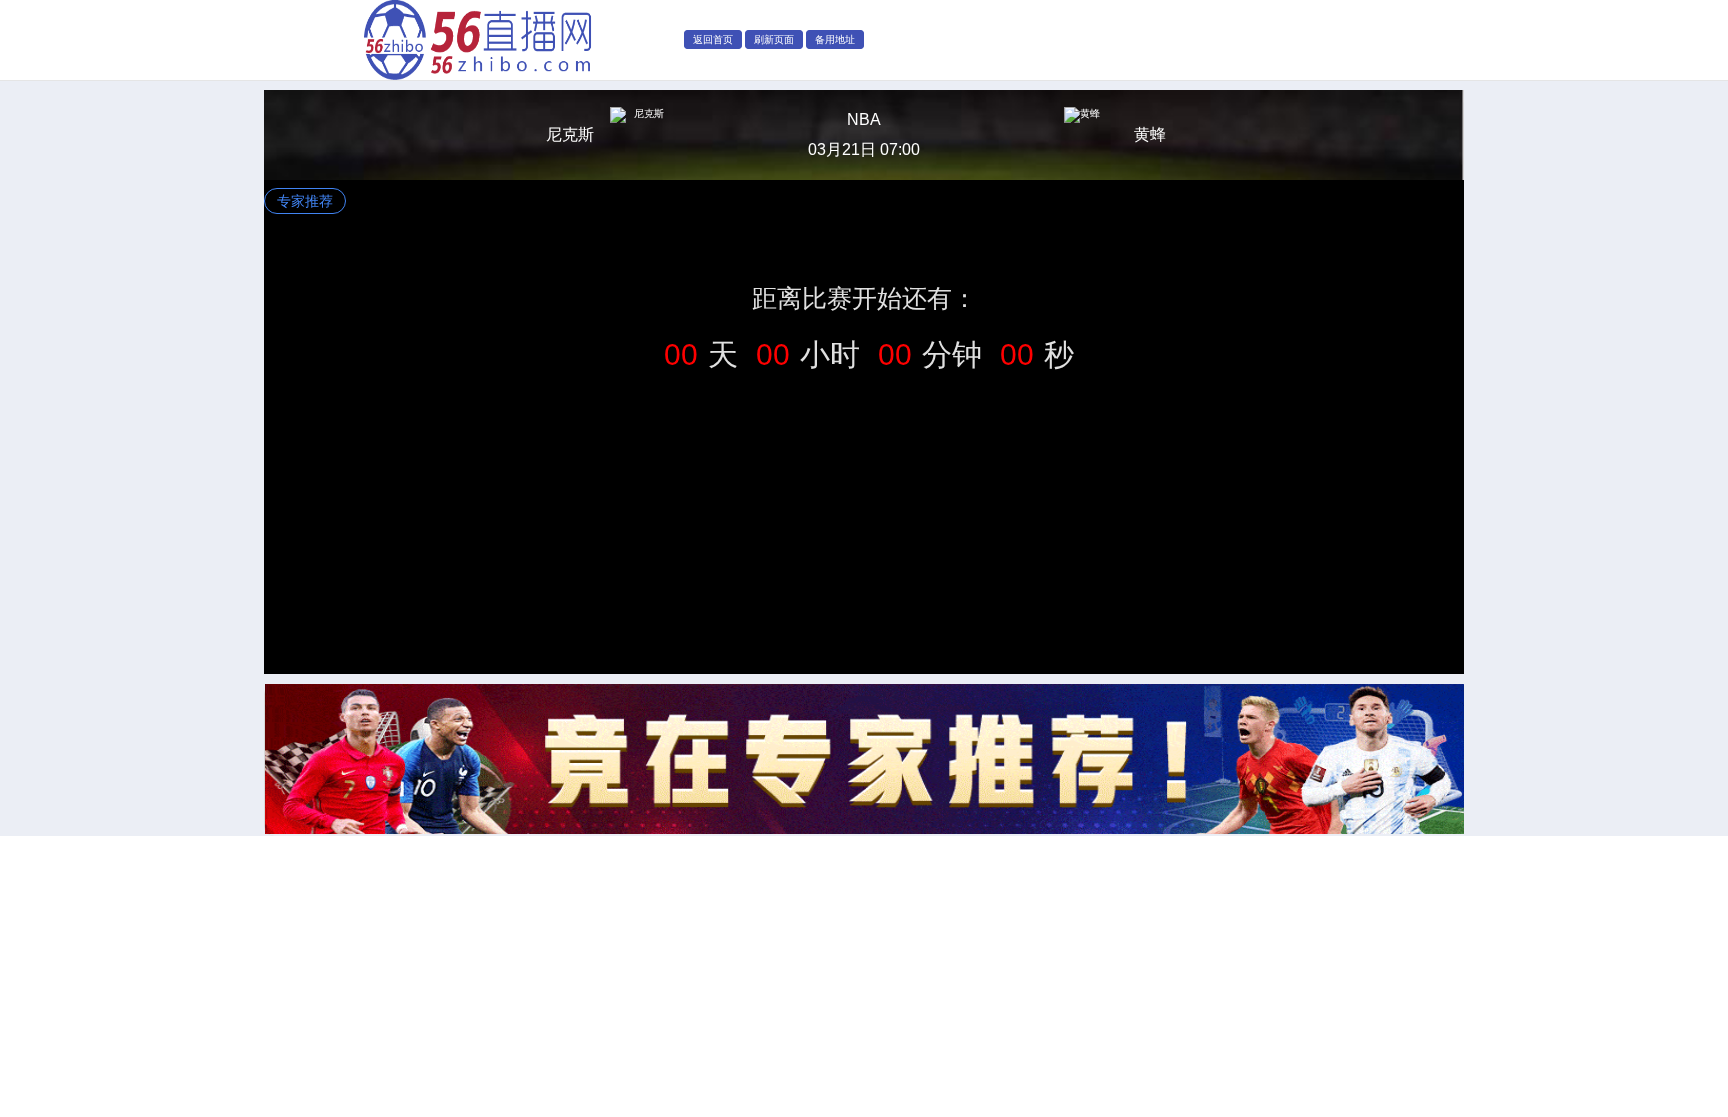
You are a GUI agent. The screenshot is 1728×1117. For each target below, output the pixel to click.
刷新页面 (774, 39)
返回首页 (713, 39)
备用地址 (835, 39)
